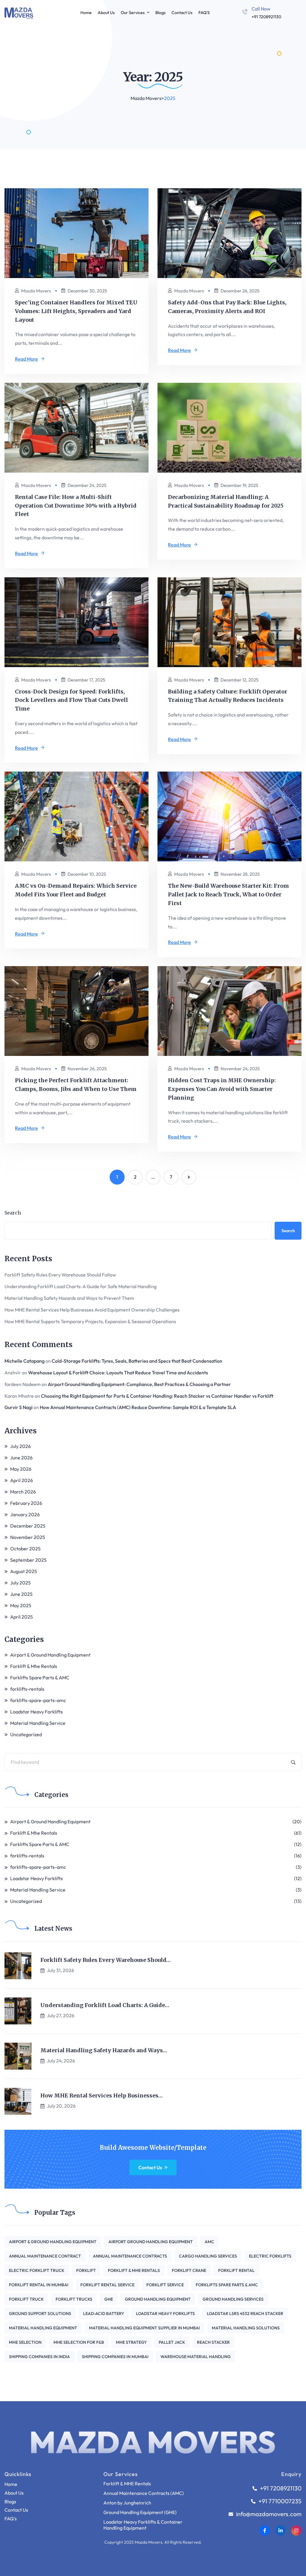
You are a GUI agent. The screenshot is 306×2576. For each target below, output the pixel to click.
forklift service (165, 2285)
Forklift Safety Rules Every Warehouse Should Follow (60, 1275)
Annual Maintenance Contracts (130, 2256)
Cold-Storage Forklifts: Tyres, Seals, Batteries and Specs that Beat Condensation (137, 1361)
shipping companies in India (39, 2357)
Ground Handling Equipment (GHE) (140, 2512)
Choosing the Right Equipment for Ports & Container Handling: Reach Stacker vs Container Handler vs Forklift (157, 1396)
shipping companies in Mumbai (115, 2357)
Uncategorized (26, 1734)
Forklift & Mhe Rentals (34, 1666)
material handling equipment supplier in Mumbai (144, 2328)
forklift (86, 2270)
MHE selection (25, 2342)
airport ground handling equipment (151, 2242)
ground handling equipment (158, 2299)
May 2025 (21, 1605)
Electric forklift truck (37, 2270)
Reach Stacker (213, 2342)
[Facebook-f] (265, 2531)
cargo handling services (208, 2256)
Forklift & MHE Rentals (127, 2484)
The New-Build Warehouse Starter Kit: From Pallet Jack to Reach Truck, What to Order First (228, 894)
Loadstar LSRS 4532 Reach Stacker (245, 2314)
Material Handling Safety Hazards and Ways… (104, 2050)
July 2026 (20, 1446)
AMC (209, 2242)
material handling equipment (43, 2328)
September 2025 (28, 1560)
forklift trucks (74, 2299)
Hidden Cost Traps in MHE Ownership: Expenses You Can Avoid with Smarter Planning (222, 1089)
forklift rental (236, 2270)
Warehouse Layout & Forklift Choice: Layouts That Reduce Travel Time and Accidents (118, 1373)
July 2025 (20, 1583)
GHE (109, 2299)
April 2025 (22, 1617)
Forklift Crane (189, 2270)
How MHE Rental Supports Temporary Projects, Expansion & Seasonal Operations (90, 1321)
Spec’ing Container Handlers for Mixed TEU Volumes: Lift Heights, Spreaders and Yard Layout (76, 311)
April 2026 (22, 1480)
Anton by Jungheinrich (127, 2503)
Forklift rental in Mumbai (39, 2285)
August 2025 (24, 1571)
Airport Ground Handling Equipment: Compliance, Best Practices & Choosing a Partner (139, 1384)
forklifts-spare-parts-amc (38, 1700)
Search (13, 1213)
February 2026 (26, 1503)
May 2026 (21, 1469)
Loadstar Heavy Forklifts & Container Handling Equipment (143, 2525)
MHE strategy (131, 2342)
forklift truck (26, 2299)
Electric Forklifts (270, 2256)
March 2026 (23, 1492)
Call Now (261, 9)
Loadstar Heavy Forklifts (36, 1712)
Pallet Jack (172, 2342)
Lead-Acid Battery (104, 2314)
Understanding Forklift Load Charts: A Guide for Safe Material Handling (81, 1286)
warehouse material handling (196, 2357)
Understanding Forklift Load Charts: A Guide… (105, 2005)
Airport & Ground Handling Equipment (50, 1655)
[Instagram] (296, 2531)
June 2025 (21, 1594)
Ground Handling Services (233, 2299)
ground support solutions (40, 2314)
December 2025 (28, 1526)
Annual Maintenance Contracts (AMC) (144, 2493)
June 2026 (21, 1458)
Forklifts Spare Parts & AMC (40, 1678)
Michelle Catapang (25, 1361)
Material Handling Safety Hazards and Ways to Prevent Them (69, 1298)
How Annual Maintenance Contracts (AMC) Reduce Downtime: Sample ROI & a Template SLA (138, 1407)
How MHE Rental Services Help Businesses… (101, 2096)
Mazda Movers (36, 291)
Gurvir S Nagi (19, 1407)
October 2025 (25, 1549)
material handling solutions (246, 2328)
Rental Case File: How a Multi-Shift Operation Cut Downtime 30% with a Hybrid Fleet (76, 506)
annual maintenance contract (45, 2256)
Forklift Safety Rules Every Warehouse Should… (105, 1960)
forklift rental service (107, 2285)
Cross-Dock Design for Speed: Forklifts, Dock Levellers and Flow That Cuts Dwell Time (71, 700)
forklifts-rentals (27, 1689)
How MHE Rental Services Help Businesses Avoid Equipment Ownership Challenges (92, 1310)
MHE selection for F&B (79, 2342)
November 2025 (28, 1537)
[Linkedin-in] (281, 2531)
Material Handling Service (38, 1723)
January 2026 (25, 1514)
